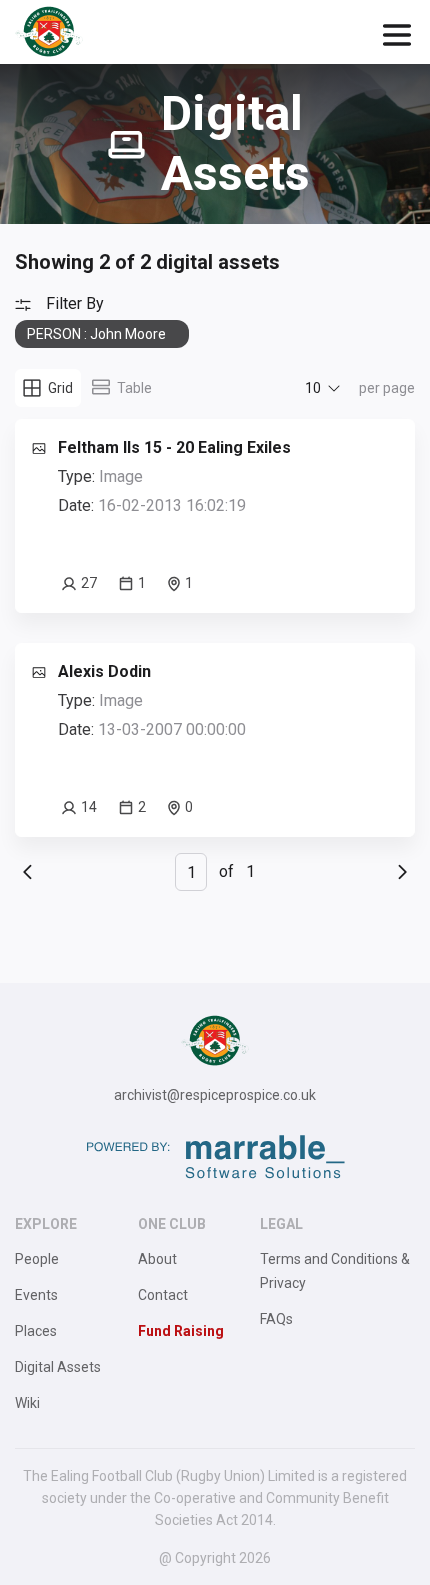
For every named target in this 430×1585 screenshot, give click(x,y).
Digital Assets (58, 1367)
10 (313, 388)
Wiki (27, 1403)
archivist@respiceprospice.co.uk (215, 1095)
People (37, 1259)
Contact (163, 1295)
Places (36, 1331)
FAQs (276, 1319)
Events (36, 1295)
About (157, 1259)
